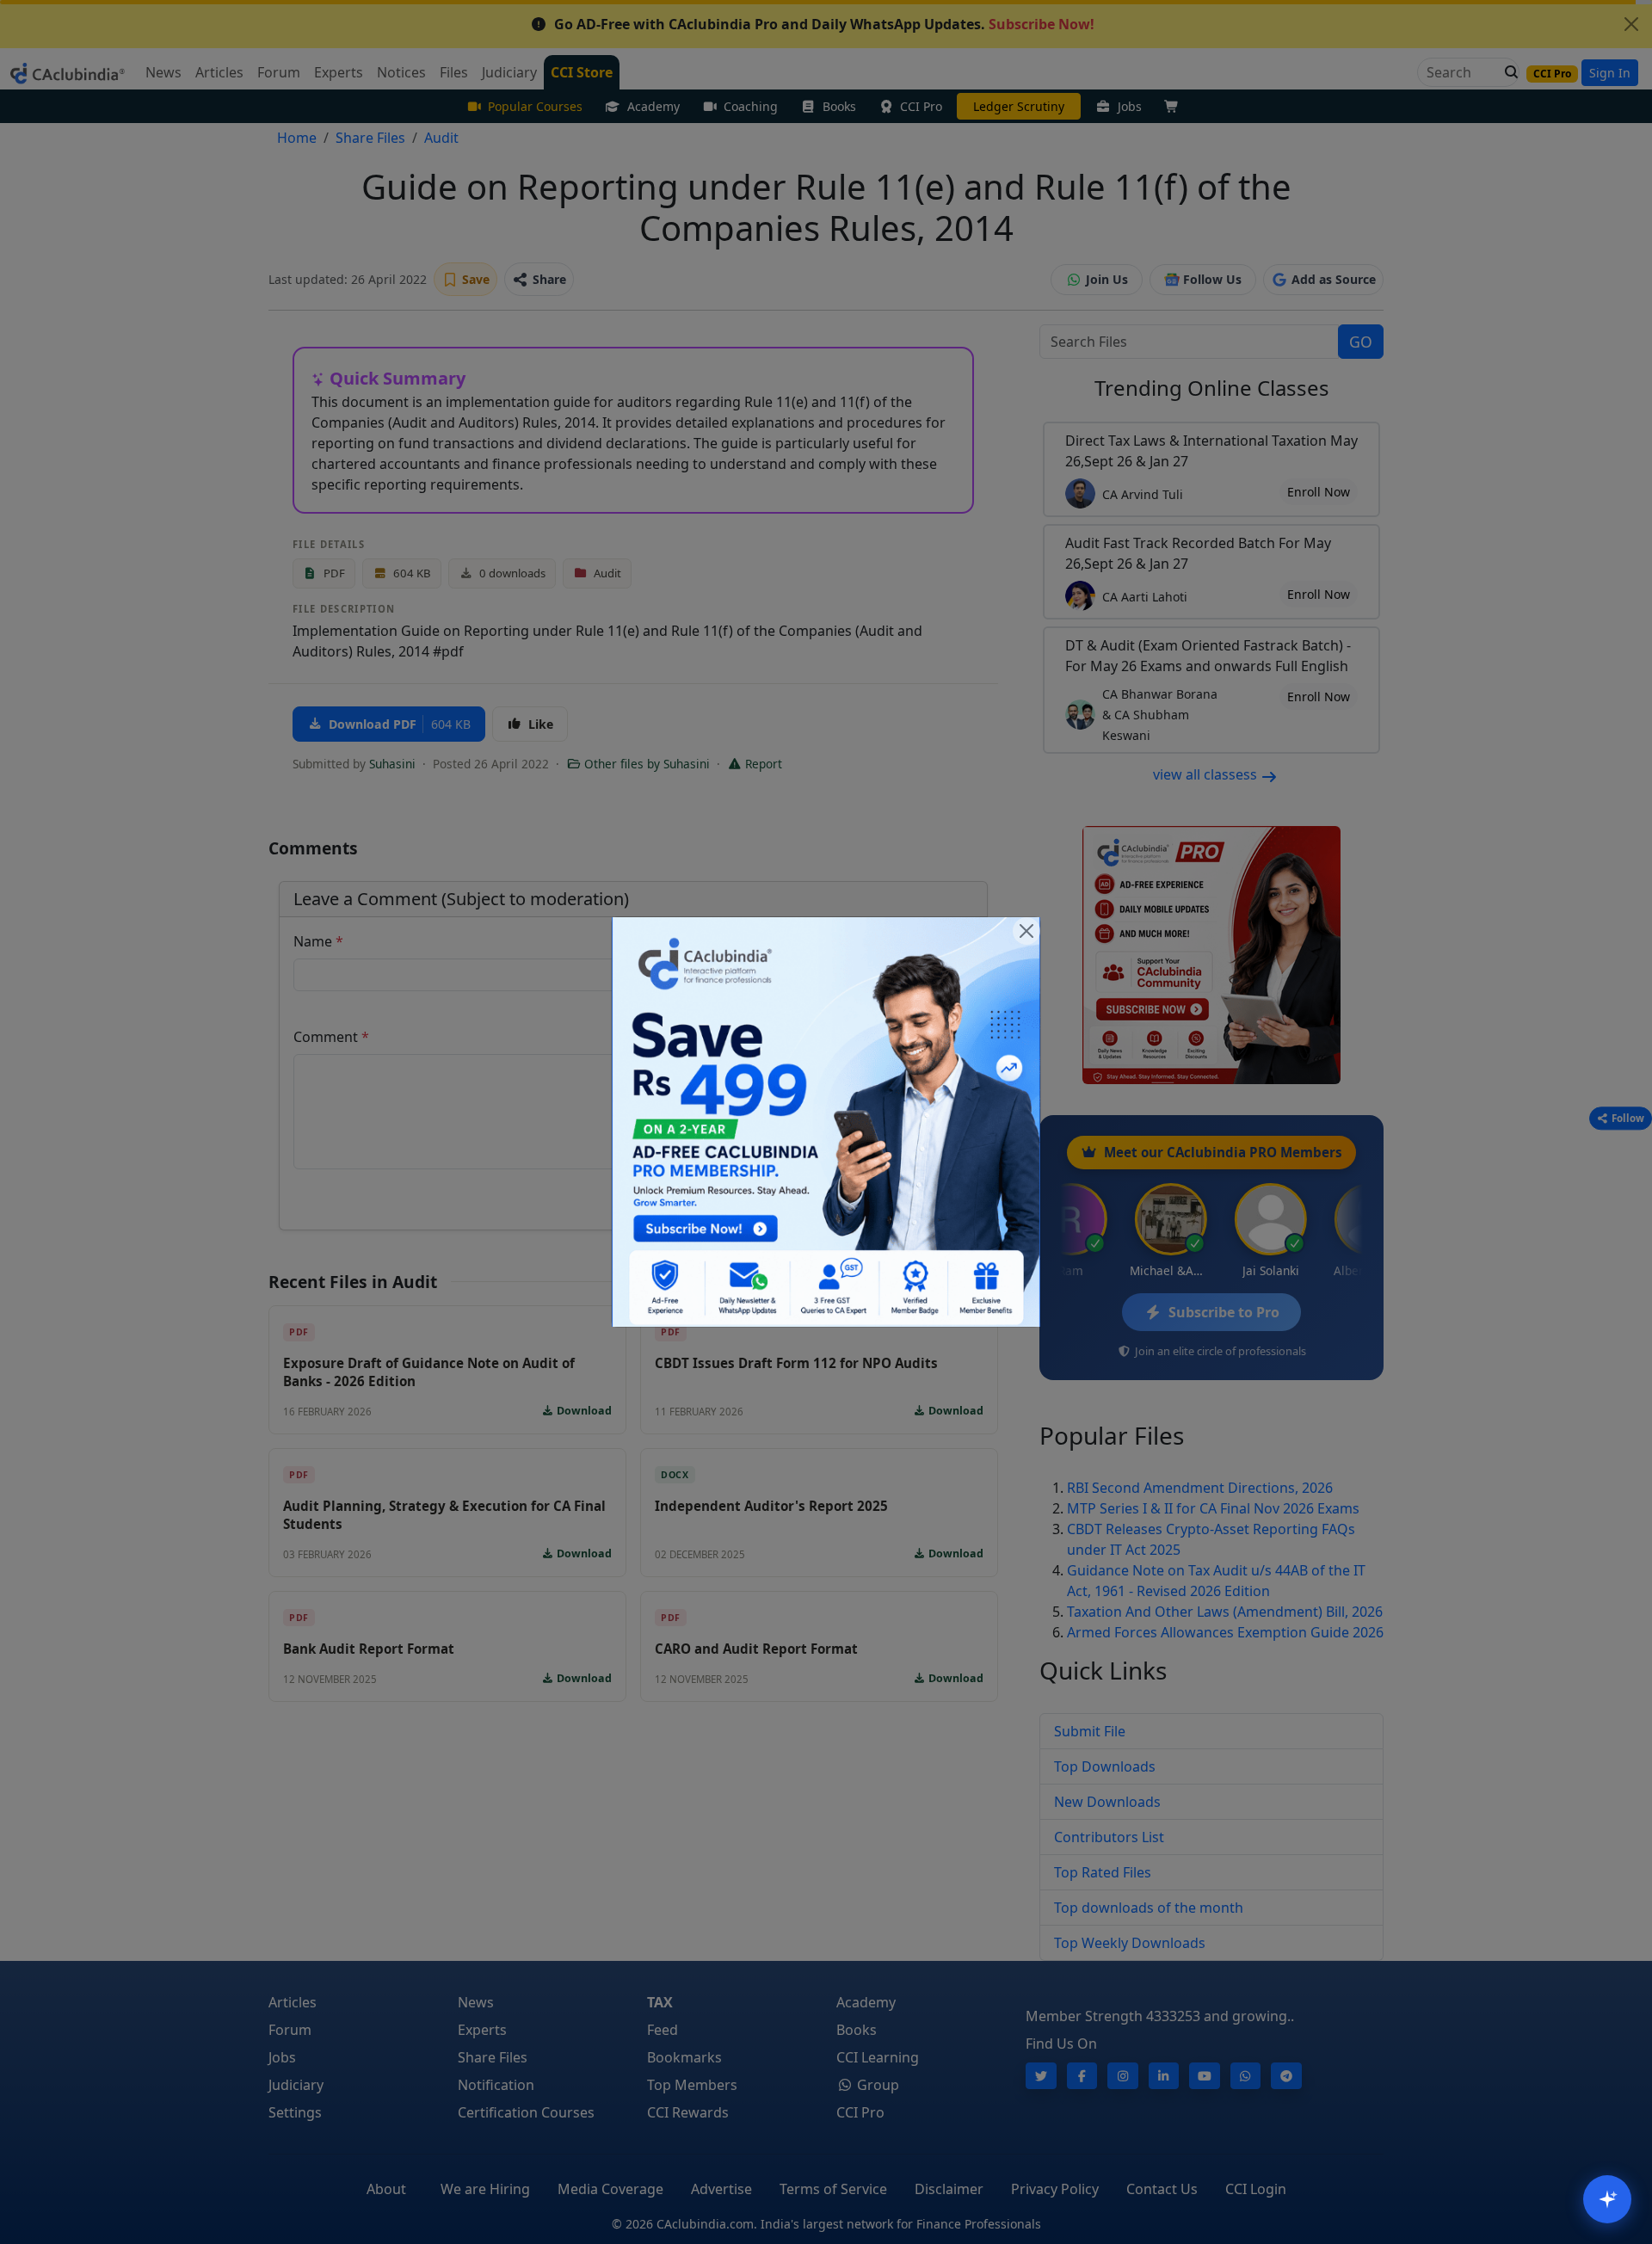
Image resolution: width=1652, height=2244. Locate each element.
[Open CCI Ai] (1607, 2199)
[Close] (1026, 931)
